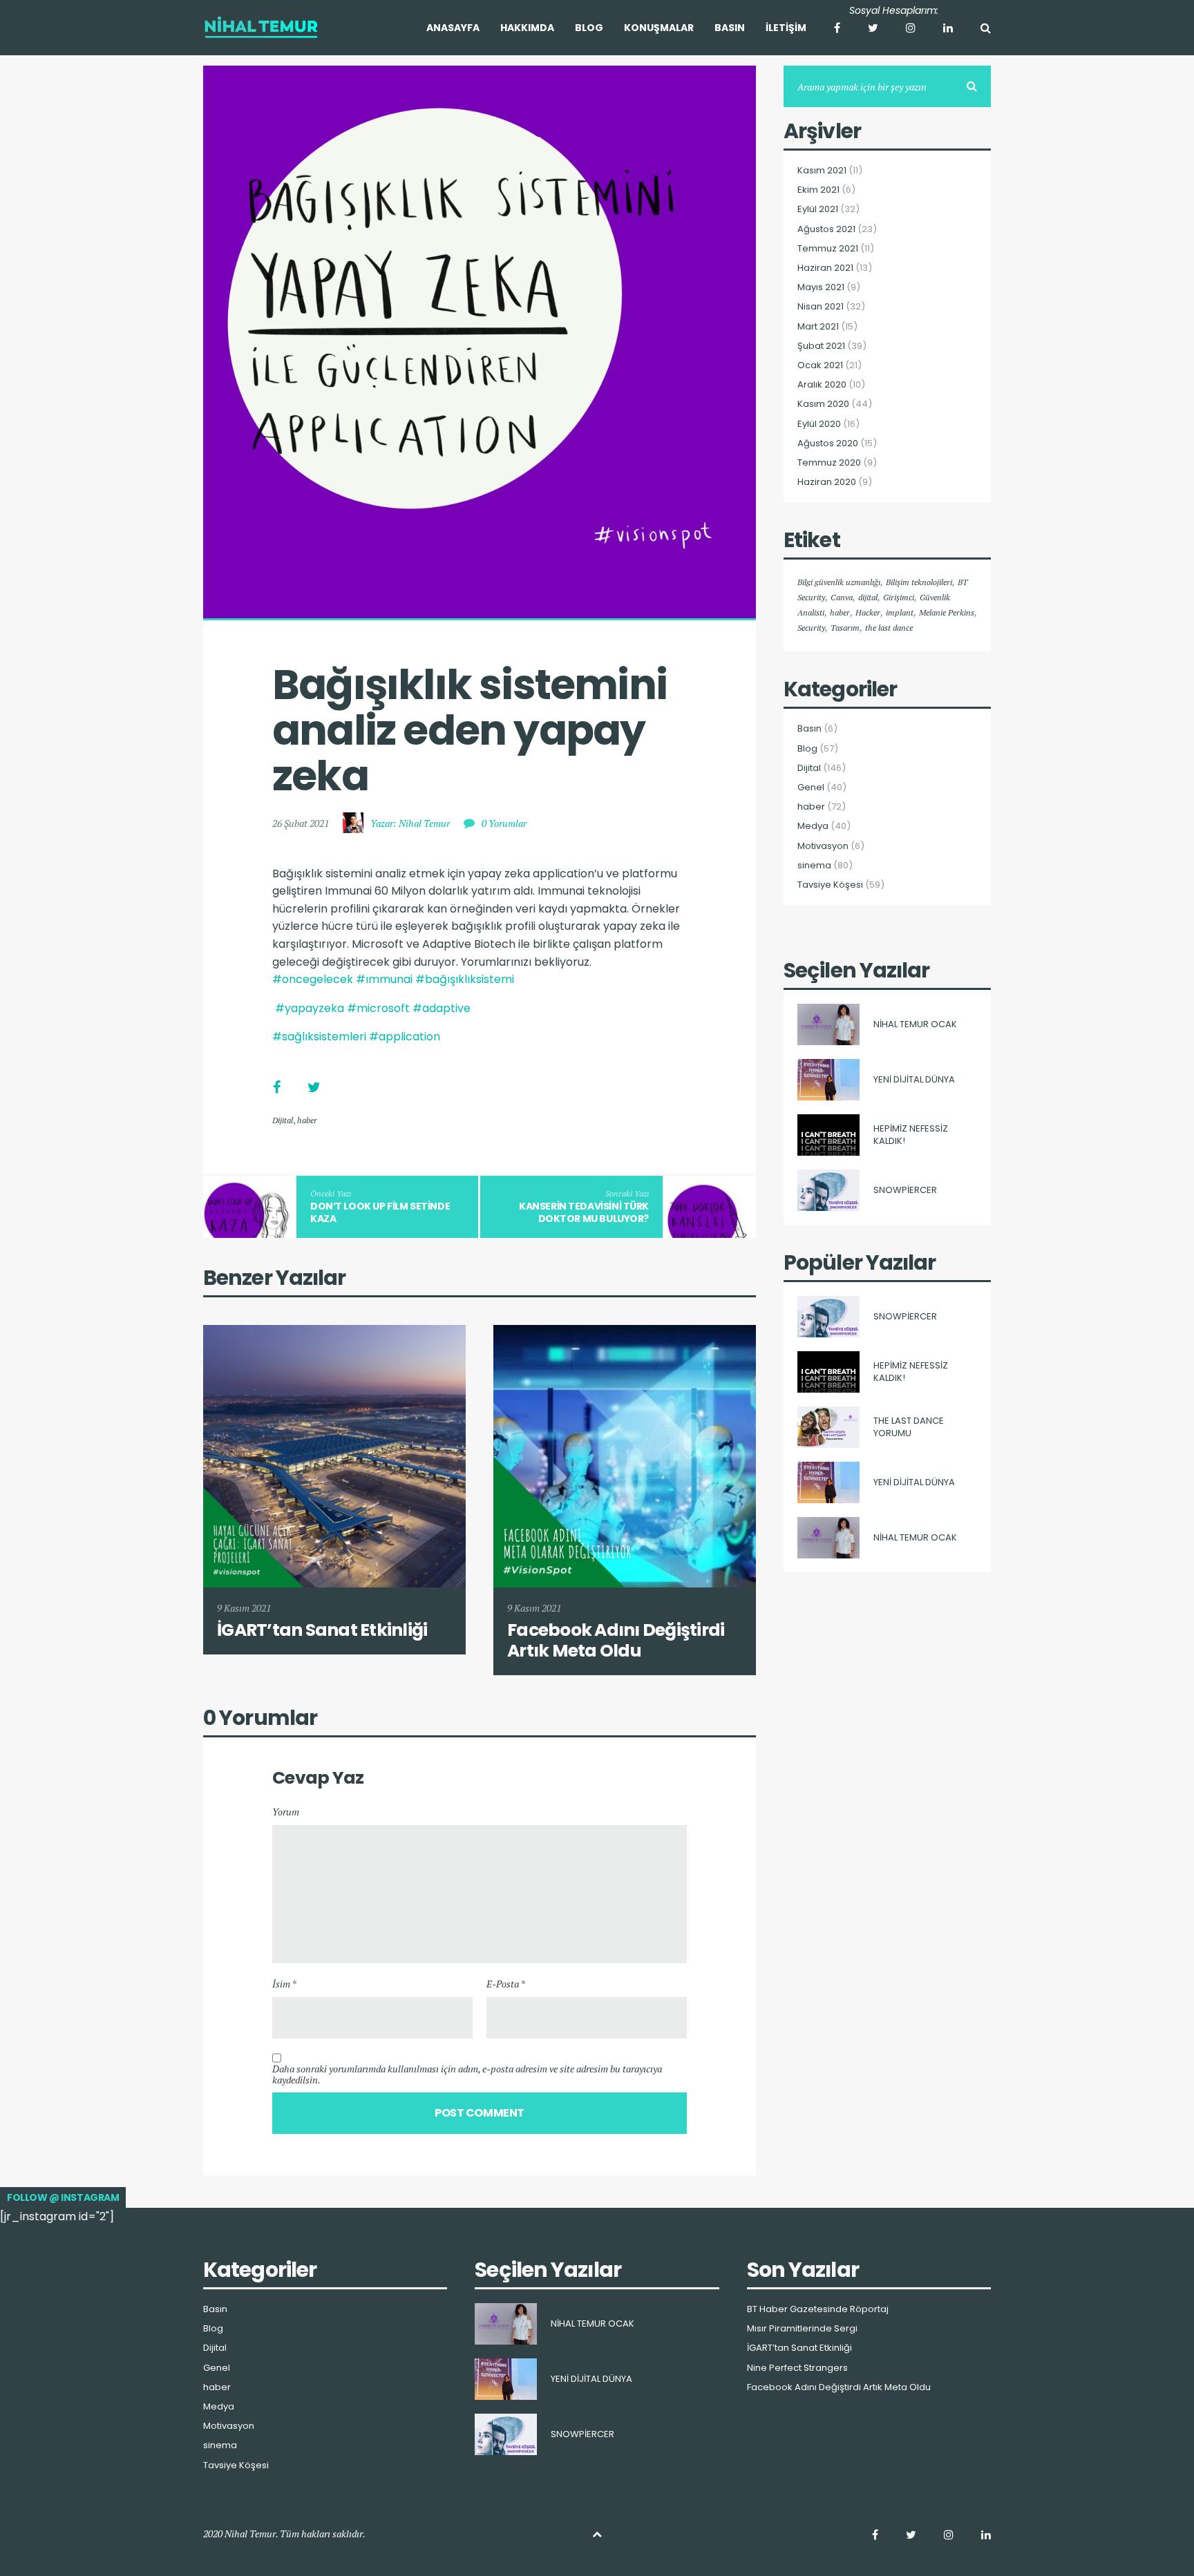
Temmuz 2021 (828, 249)
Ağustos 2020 (828, 443)
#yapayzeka (310, 1008)
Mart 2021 (818, 327)
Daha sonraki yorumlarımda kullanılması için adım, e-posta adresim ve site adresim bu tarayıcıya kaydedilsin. (467, 2074)
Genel (811, 788)
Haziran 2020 (827, 482)
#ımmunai (384, 979)
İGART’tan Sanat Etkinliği (799, 2348)
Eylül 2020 (819, 424)
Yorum (286, 1812)
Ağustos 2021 (826, 229)
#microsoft (378, 1008)
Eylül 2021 (818, 209)
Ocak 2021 (820, 365)
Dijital (283, 1120)
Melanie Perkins (947, 612)
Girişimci (899, 597)
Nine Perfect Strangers (797, 2368)
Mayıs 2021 (821, 287)
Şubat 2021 (821, 346)
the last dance (889, 628)
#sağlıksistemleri (319, 1037)
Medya (813, 826)
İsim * (284, 1984)
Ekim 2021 (818, 190)
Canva (842, 597)
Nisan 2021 (821, 307)
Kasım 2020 (823, 404)
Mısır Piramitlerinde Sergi (802, 2329)
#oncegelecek (313, 979)
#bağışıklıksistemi (465, 979)
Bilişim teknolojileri (919, 582)
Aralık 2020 (822, 385)
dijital (868, 597)
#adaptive (442, 1008)
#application (405, 1037)
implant (900, 612)
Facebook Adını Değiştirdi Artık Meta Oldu (839, 2387)
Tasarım (845, 628)
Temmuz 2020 (829, 463)
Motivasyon (823, 846)
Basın (809, 729)
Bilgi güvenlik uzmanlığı (839, 582)
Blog (807, 749)
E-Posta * (506, 1984)
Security (811, 628)
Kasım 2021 (822, 171)
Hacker (868, 612)
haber (307, 1120)
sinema (814, 866)
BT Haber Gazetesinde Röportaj (818, 2309)
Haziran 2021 (825, 268)
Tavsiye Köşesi (830, 885)
